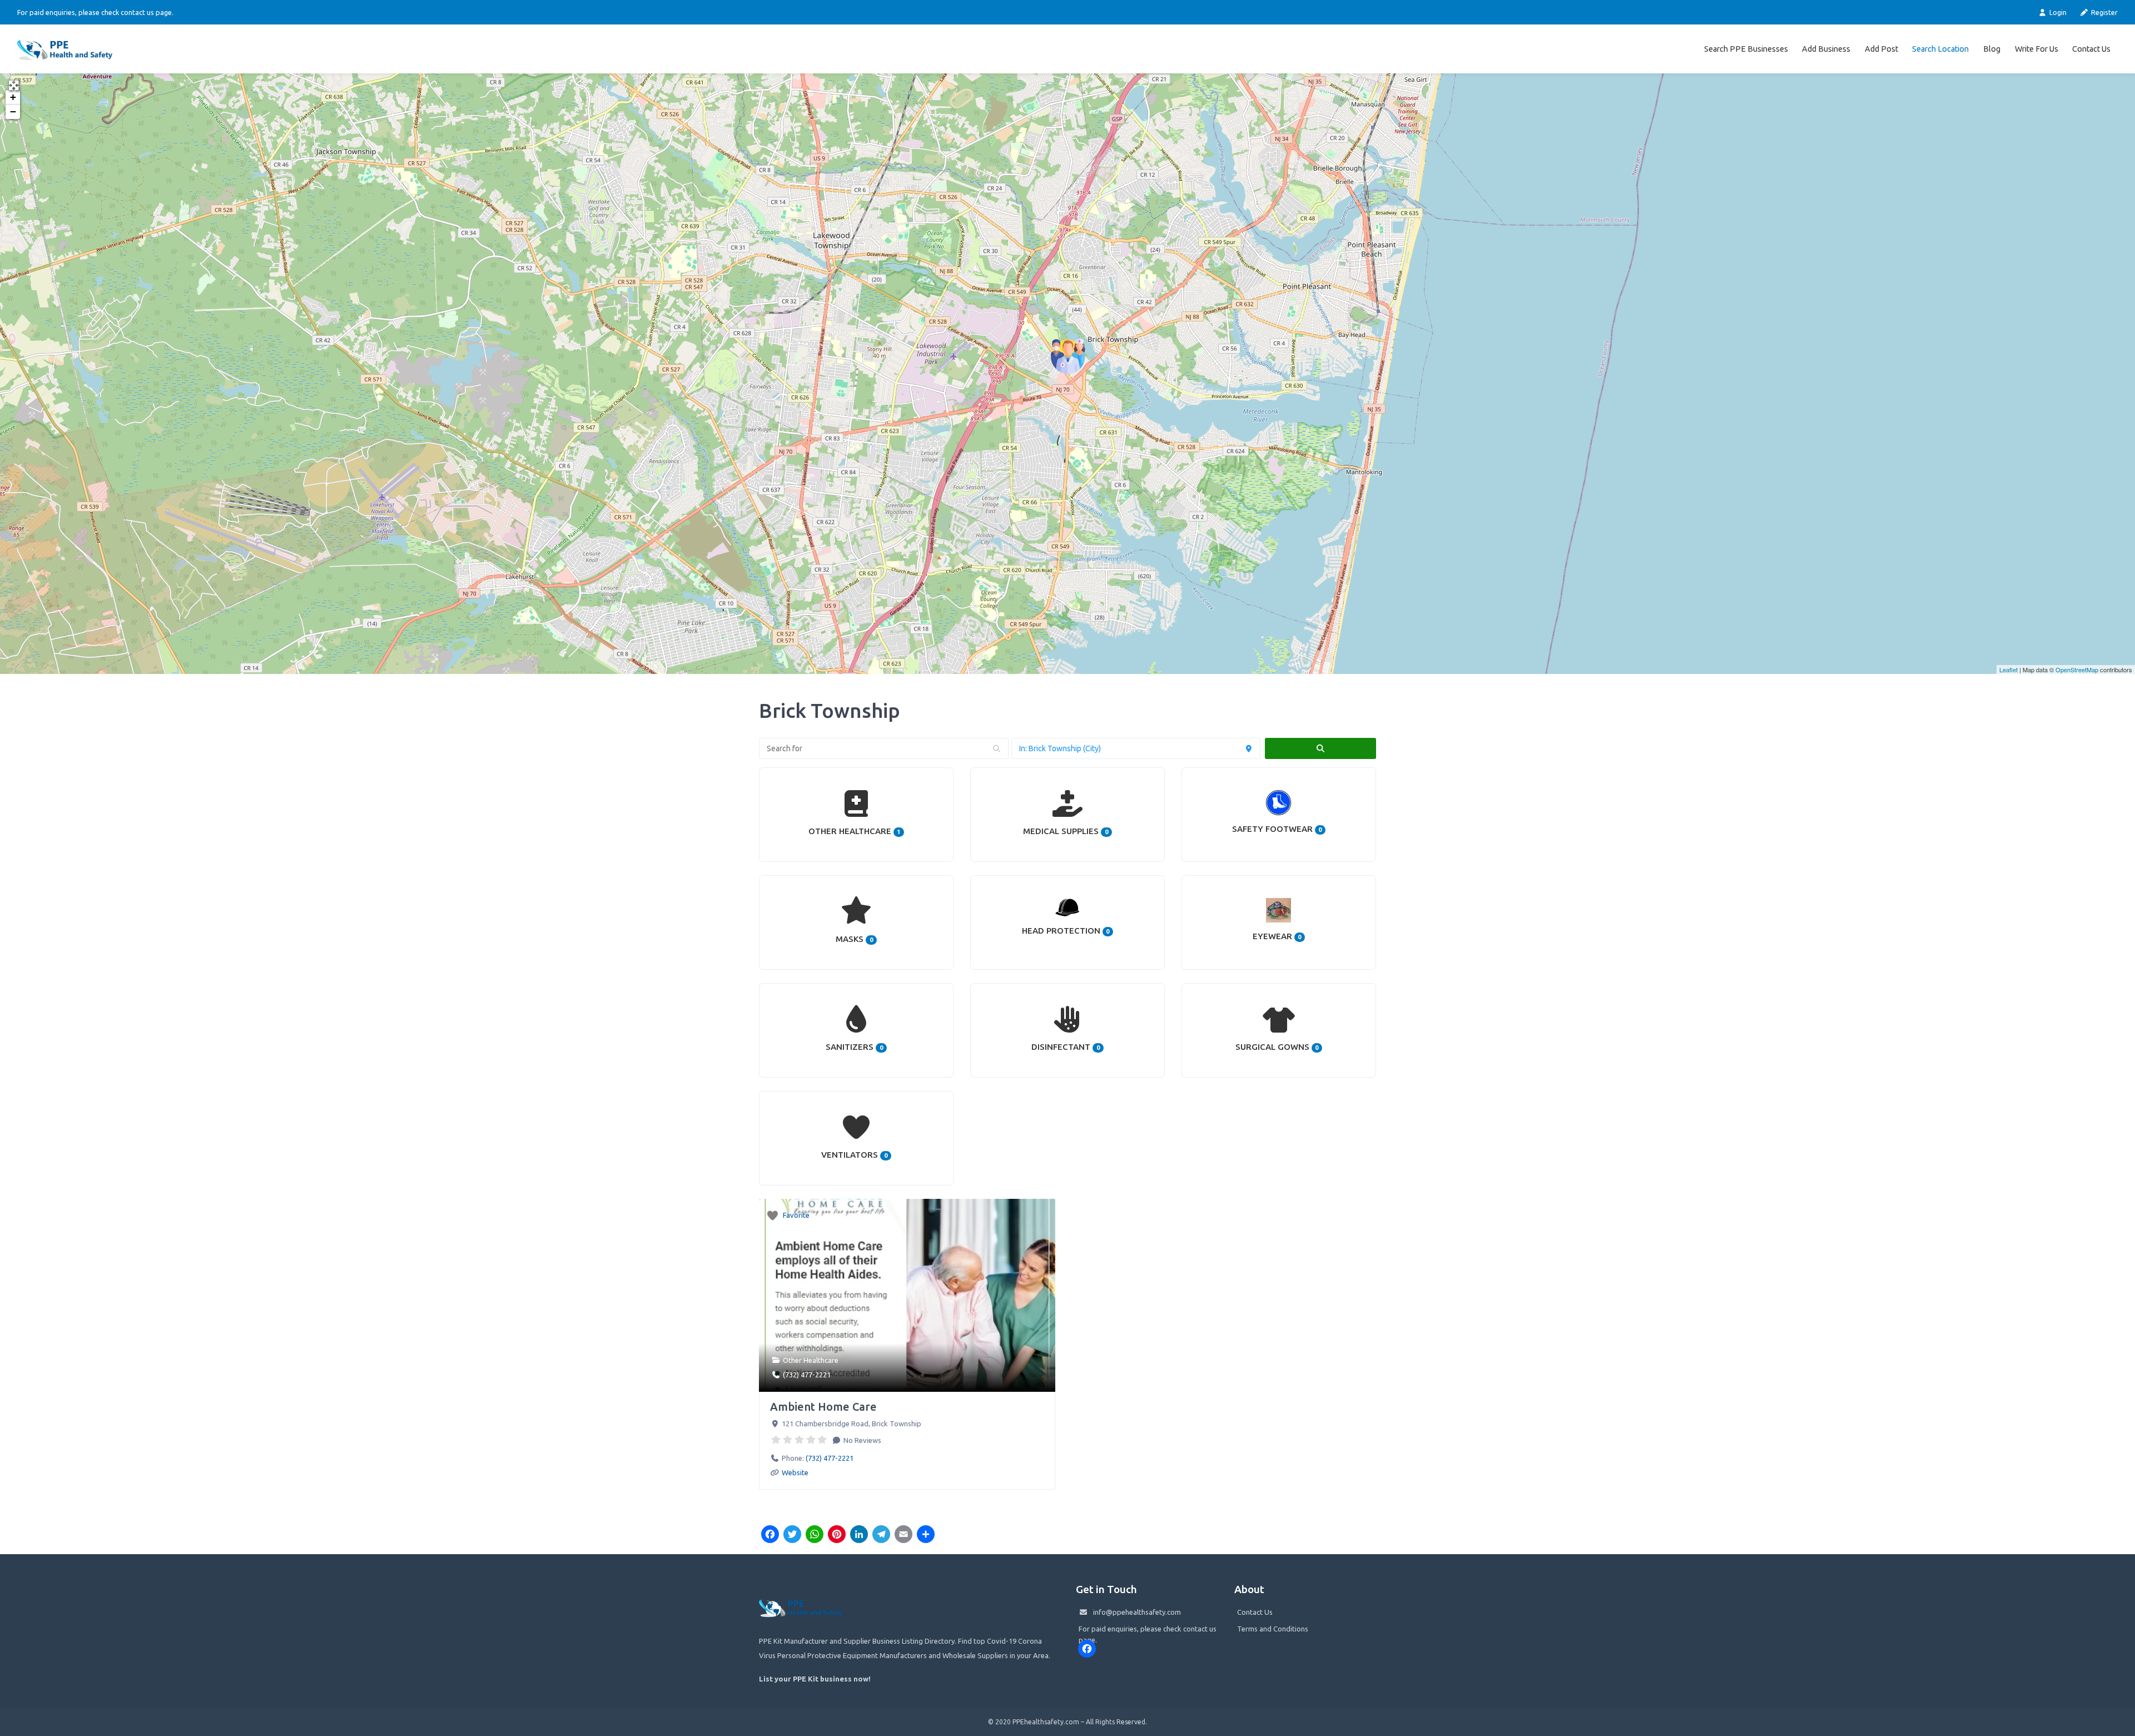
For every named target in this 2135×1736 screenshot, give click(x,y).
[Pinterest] (837, 1535)
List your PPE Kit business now (814, 1679)
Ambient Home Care (823, 1407)
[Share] (926, 1535)
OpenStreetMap (2077, 669)
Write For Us (2037, 49)
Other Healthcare (811, 1360)
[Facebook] (770, 1535)
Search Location (1940, 49)
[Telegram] (881, 1535)
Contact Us (2091, 49)
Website (795, 1472)
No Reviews (862, 1440)
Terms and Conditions (1273, 1629)
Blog (1992, 49)
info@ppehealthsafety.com (1137, 1612)
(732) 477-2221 (807, 1375)
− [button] (13, 111)
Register (2104, 12)
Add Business (1826, 49)
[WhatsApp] (815, 1535)
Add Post (1881, 49)
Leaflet (2009, 669)
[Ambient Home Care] (1068, 356)
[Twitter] (792, 1535)
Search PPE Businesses (1746, 49)
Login (2057, 12)
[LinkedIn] (859, 1535)
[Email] (903, 1535)
